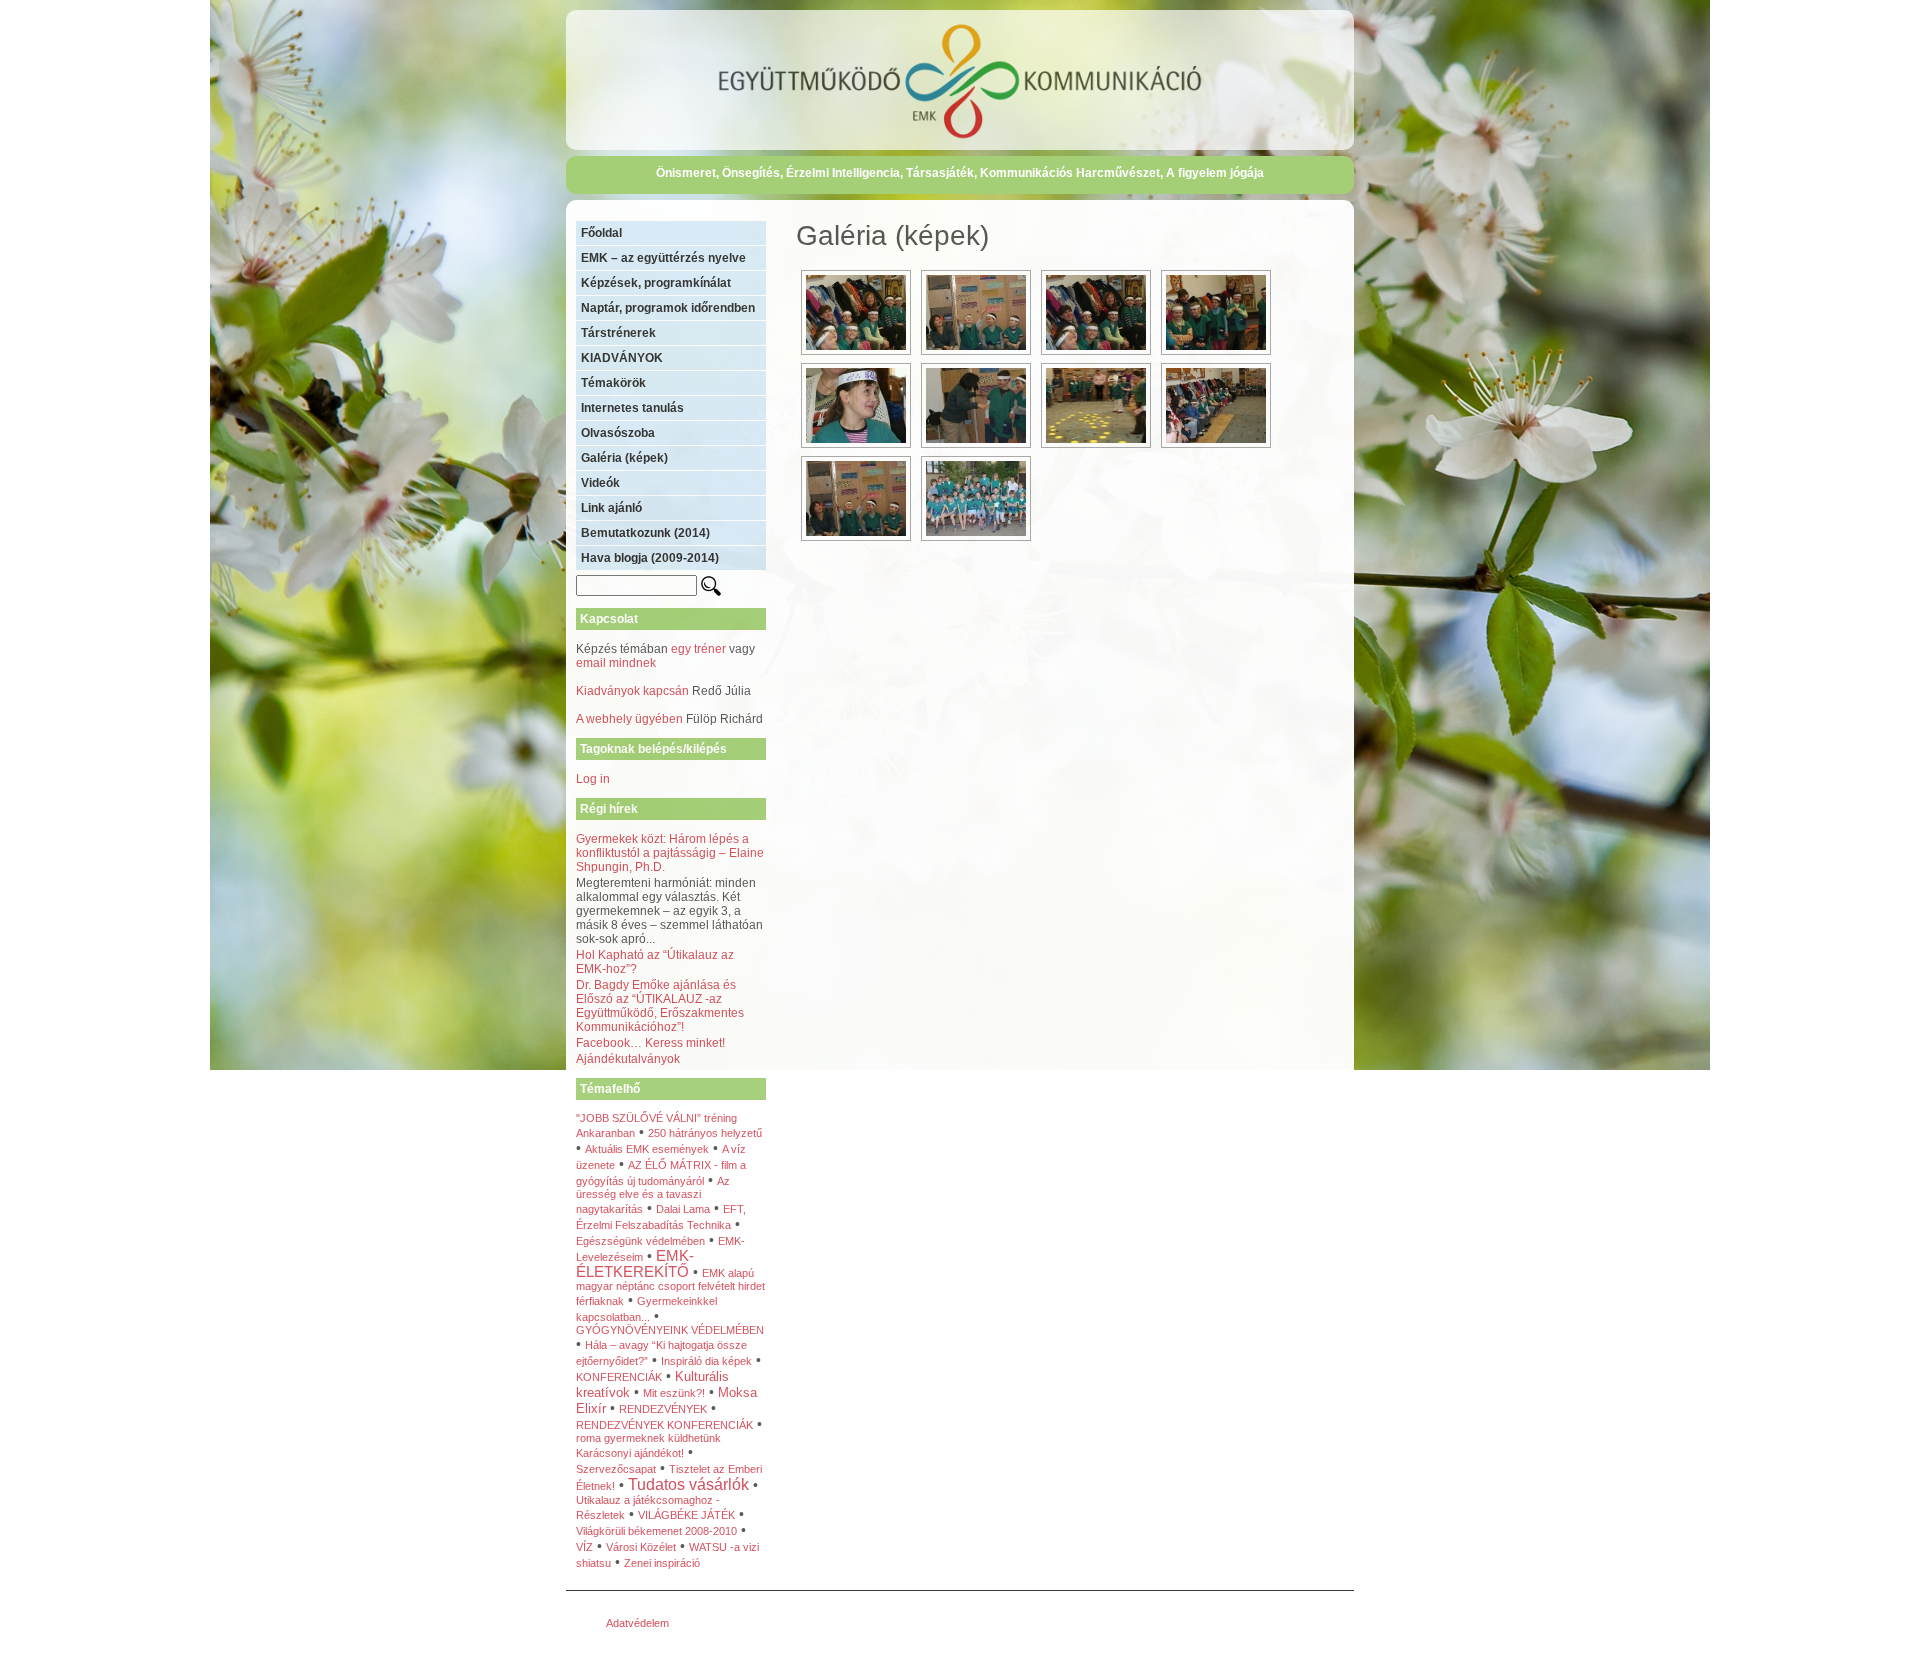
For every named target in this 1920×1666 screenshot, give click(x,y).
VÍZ (584, 1547)
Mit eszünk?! (674, 1393)
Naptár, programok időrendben (668, 308)
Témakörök (613, 383)
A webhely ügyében (629, 719)
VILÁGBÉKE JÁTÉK (686, 1515)
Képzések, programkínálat (656, 283)
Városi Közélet (641, 1547)
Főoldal (601, 233)
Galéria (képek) (624, 458)
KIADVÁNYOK (622, 358)
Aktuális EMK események (647, 1149)
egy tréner (698, 649)
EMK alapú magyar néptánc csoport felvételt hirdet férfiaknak (670, 1287)
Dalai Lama (683, 1209)
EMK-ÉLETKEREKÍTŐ (635, 1264)
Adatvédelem (637, 1623)
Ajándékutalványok (628, 1059)
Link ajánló (611, 508)
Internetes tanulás (632, 408)
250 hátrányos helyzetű (705, 1133)
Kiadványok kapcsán (632, 691)
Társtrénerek (618, 333)
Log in (593, 779)
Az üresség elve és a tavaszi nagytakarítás (653, 1195)
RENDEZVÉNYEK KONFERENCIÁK (664, 1425)
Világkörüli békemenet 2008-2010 (656, 1531)
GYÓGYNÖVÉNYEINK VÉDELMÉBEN (670, 1330)
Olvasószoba (618, 433)
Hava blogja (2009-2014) (650, 558)
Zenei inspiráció (662, 1563)
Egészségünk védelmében (640, 1241)
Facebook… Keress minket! (650, 1043)
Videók (600, 483)
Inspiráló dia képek (706, 1361)
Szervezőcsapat (616, 1469)
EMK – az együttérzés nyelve (663, 258)
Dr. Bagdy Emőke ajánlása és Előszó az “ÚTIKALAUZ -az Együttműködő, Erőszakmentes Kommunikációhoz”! (660, 1006)
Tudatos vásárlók (688, 1484)
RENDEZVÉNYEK (663, 1409)
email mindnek (616, 663)
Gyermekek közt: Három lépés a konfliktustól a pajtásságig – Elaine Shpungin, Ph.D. (670, 853)
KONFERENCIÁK (619, 1377)
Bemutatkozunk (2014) (645, 533)
